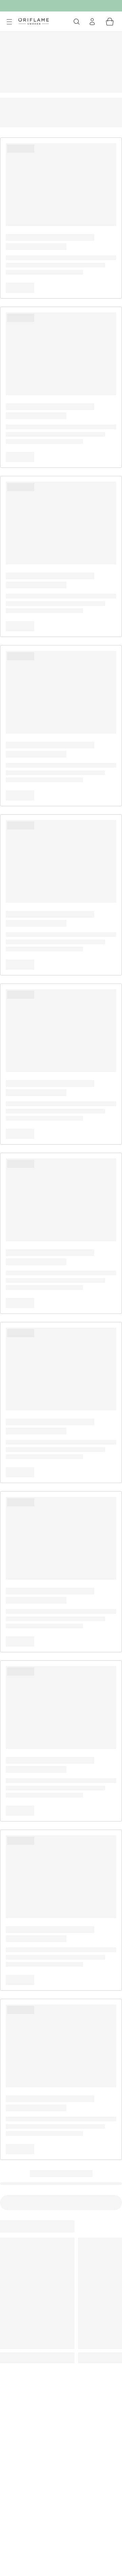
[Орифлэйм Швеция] (34, 21)
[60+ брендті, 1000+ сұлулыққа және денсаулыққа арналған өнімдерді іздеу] (77, 22)
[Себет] (110, 22)
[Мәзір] (9, 22)
